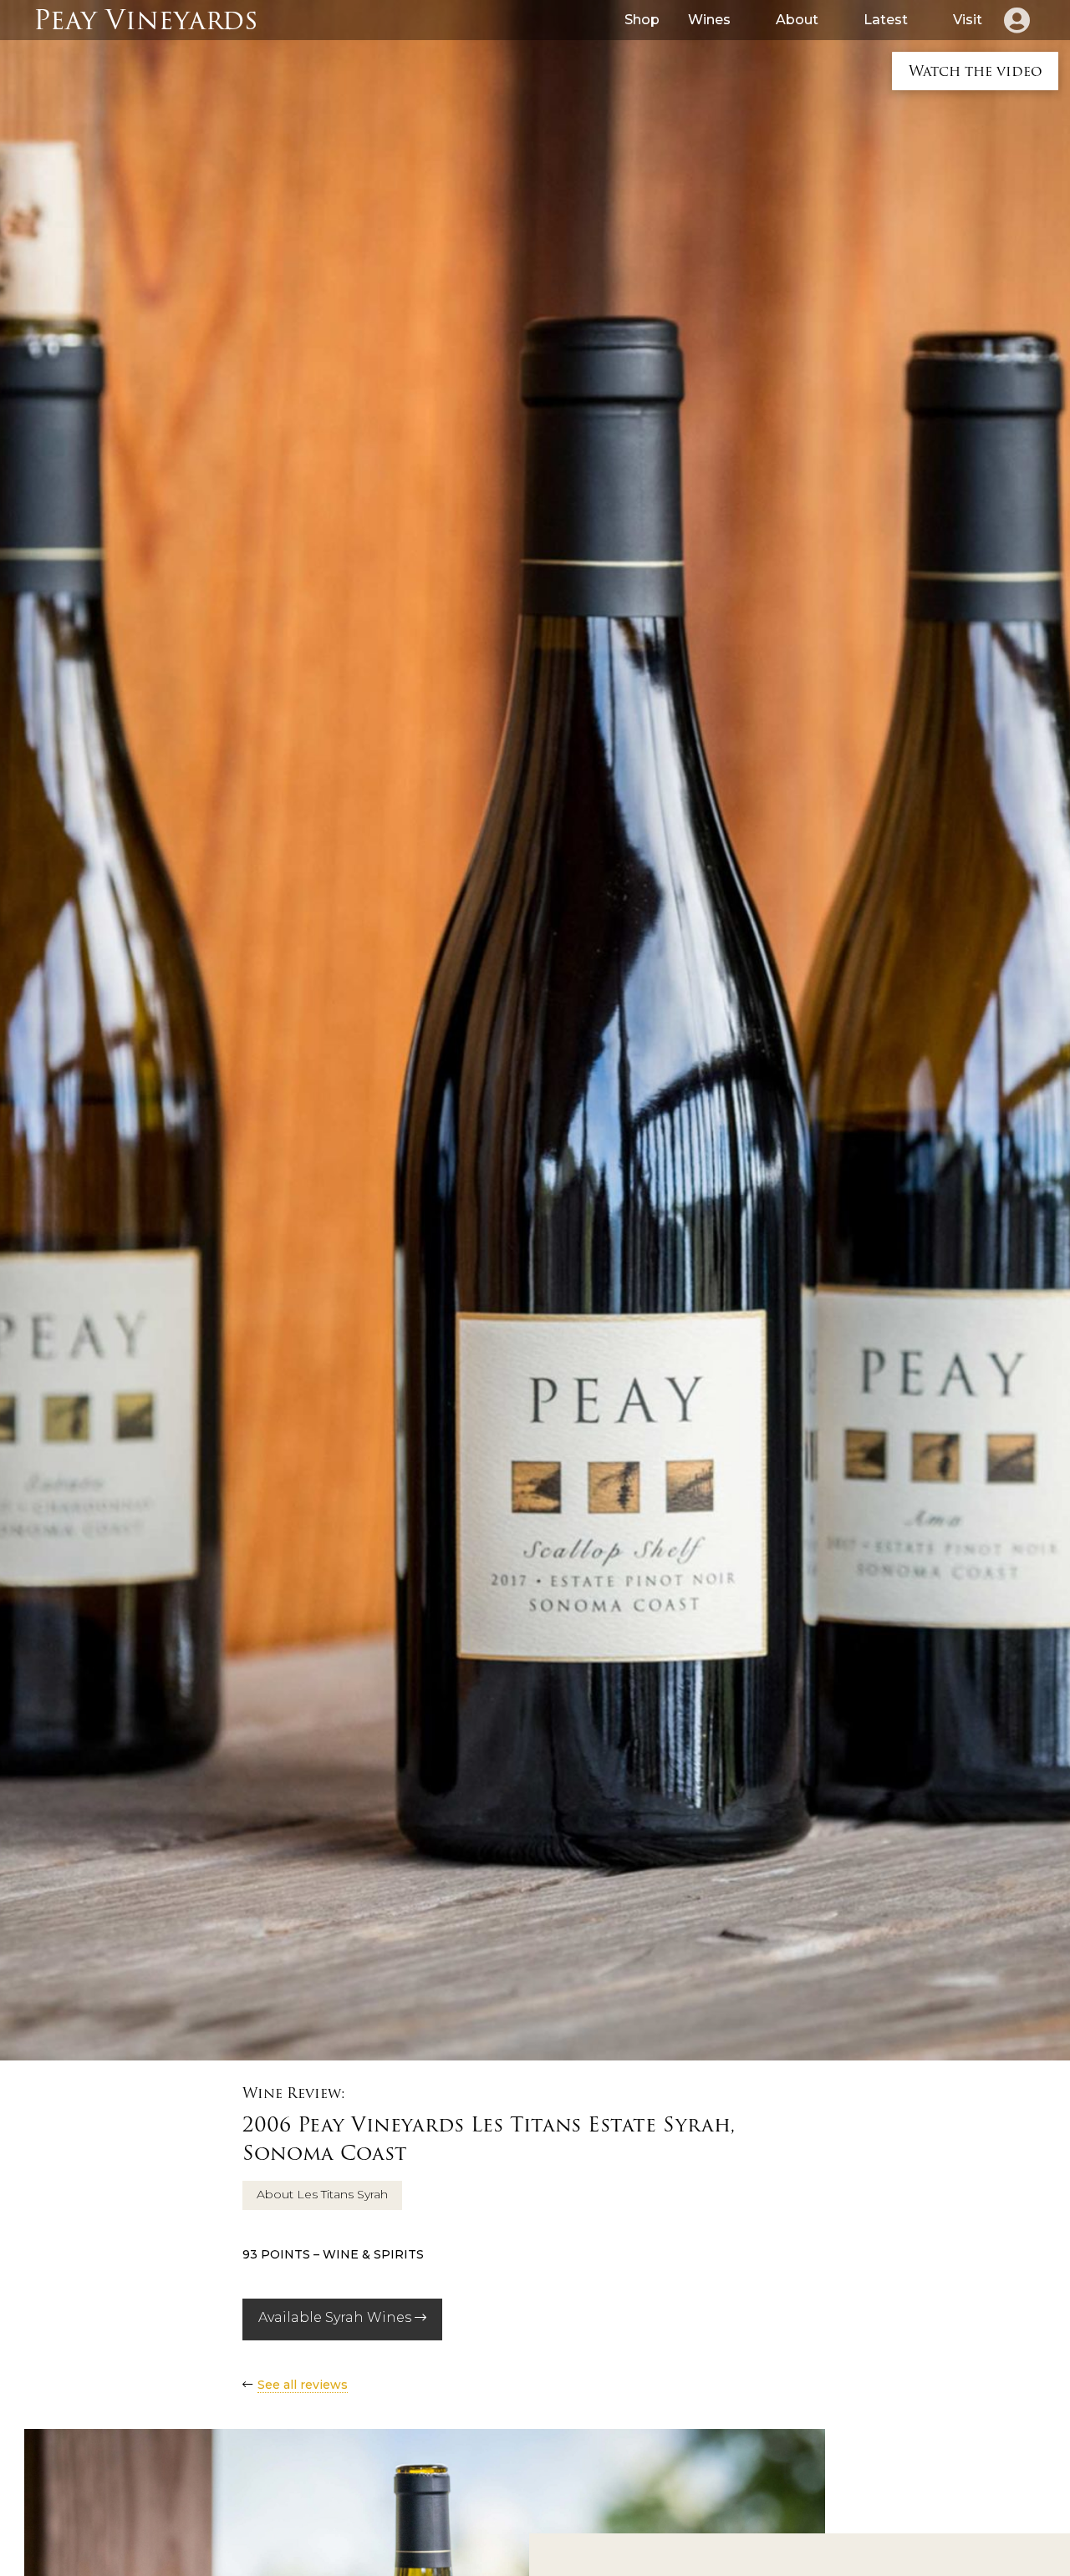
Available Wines (336, 2317)
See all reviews (303, 2385)
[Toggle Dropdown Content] (1016, 20)
